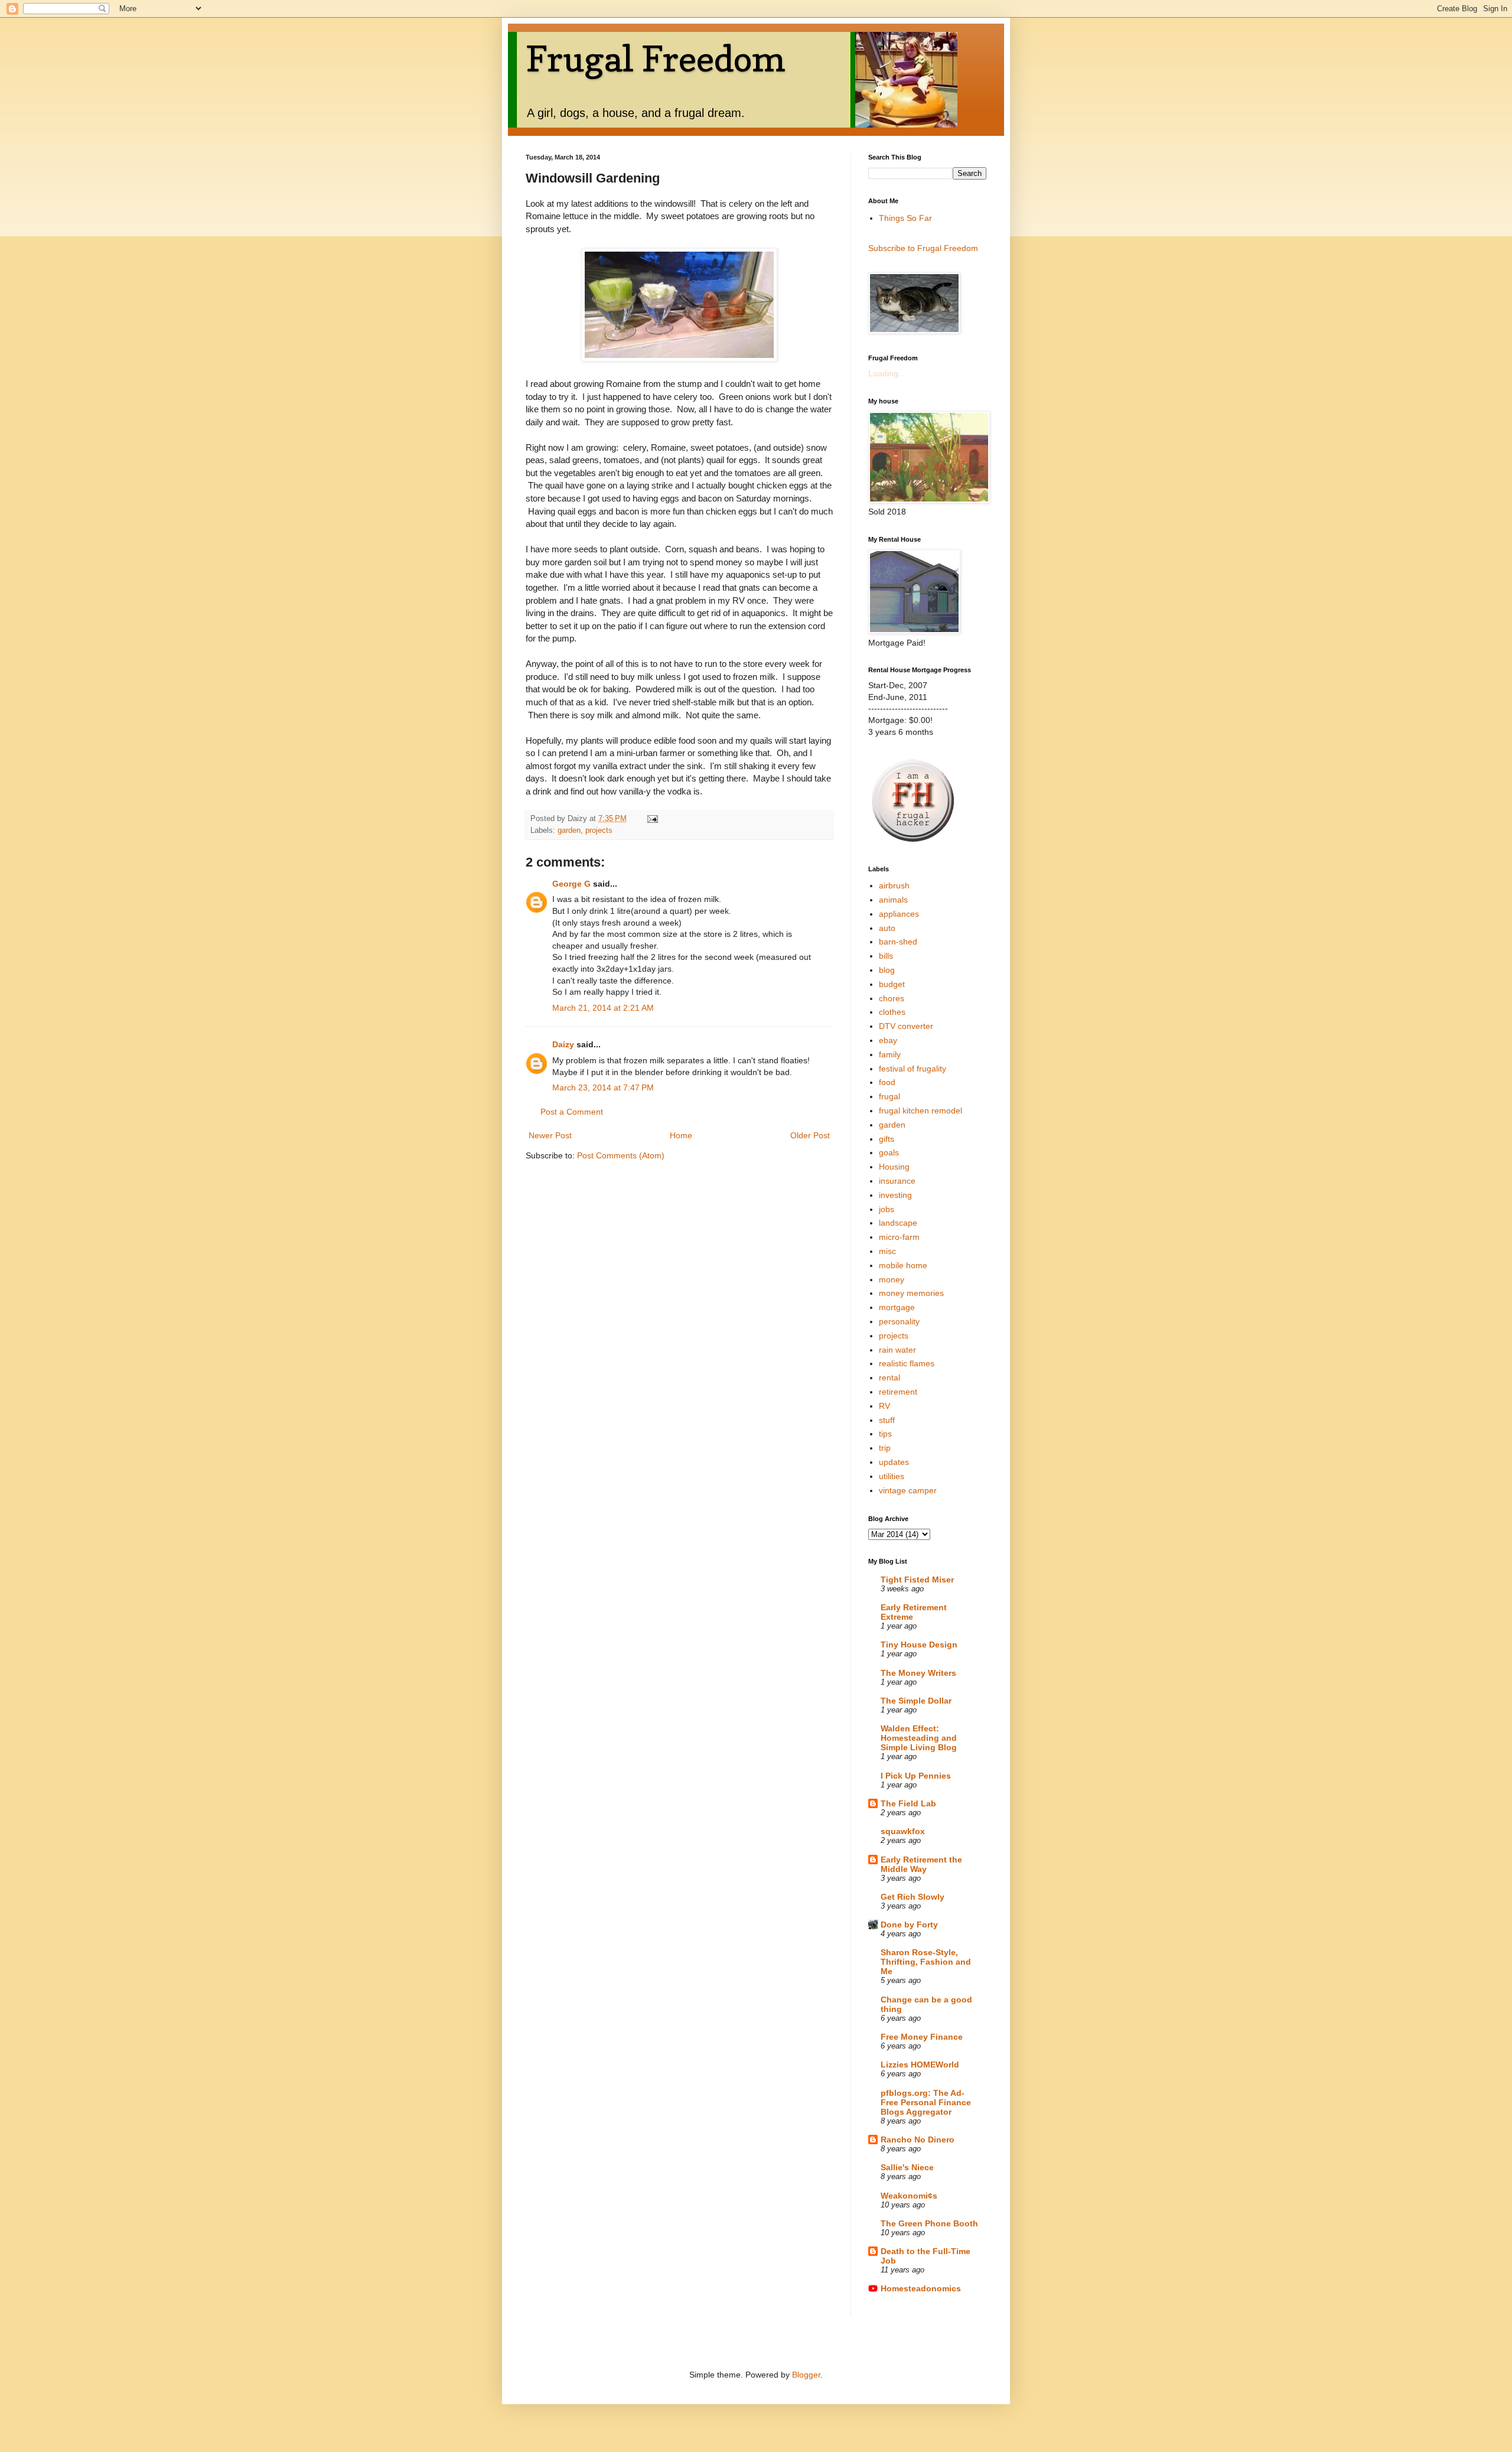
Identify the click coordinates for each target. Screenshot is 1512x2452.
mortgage (897, 1307)
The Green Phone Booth (929, 2223)
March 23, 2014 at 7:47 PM (603, 1087)
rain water (897, 1350)
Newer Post (550, 1135)
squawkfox (903, 1831)
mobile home (903, 1265)
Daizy (563, 1044)
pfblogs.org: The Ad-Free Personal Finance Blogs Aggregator (926, 2102)
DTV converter (906, 1026)
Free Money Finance (922, 2037)
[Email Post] (652, 819)
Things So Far (905, 218)
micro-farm (899, 1237)
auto (887, 928)
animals (893, 900)
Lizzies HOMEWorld (920, 2065)
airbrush (894, 885)
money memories (911, 1293)
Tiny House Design (919, 1645)
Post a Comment (572, 1112)
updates (894, 1462)
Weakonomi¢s (909, 2196)
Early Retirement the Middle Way (921, 1864)
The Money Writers (918, 1673)
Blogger (806, 2375)
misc (887, 1251)
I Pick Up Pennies (916, 1776)
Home (681, 1135)
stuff (887, 1420)
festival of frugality (913, 1069)
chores (892, 998)
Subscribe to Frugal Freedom (923, 248)
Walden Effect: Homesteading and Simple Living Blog (919, 1738)
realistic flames (907, 1363)
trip (885, 1448)
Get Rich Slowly (913, 1897)
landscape (898, 1223)
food (887, 1082)
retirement (898, 1392)
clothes (892, 1012)
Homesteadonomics (921, 2288)
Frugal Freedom (656, 58)
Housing (894, 1167)
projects (599, 831)
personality (899, 1321)
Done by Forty (909, 1925)
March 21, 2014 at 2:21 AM (603, 1008)
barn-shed (898, 942)
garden (569, 831)
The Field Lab (908, 1803)
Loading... (887, 373)
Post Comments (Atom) (621, 1155)
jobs (887, 1209)
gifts (887, 1139)
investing (895, 1195)
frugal (889, 1096)
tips (885, 1434)
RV (884, 1406)
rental (889, 1378)
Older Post (810, 1135)
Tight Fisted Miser (917, 1580)
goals (889, 1152)
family (890, 1054)
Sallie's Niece (907, 2167)
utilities (892, 1476)
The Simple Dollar (916, 1701)
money (892, 1279)
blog (887, 970)
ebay (888, 1040)
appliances (899, 914)
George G (571, 884)
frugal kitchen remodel (920, 1111)
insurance (897, 1181)
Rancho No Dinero (918, 2140)
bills (886, 956)
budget (892, 984)
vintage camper (908, 1490)
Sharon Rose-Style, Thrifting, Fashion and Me (926, 1962)
